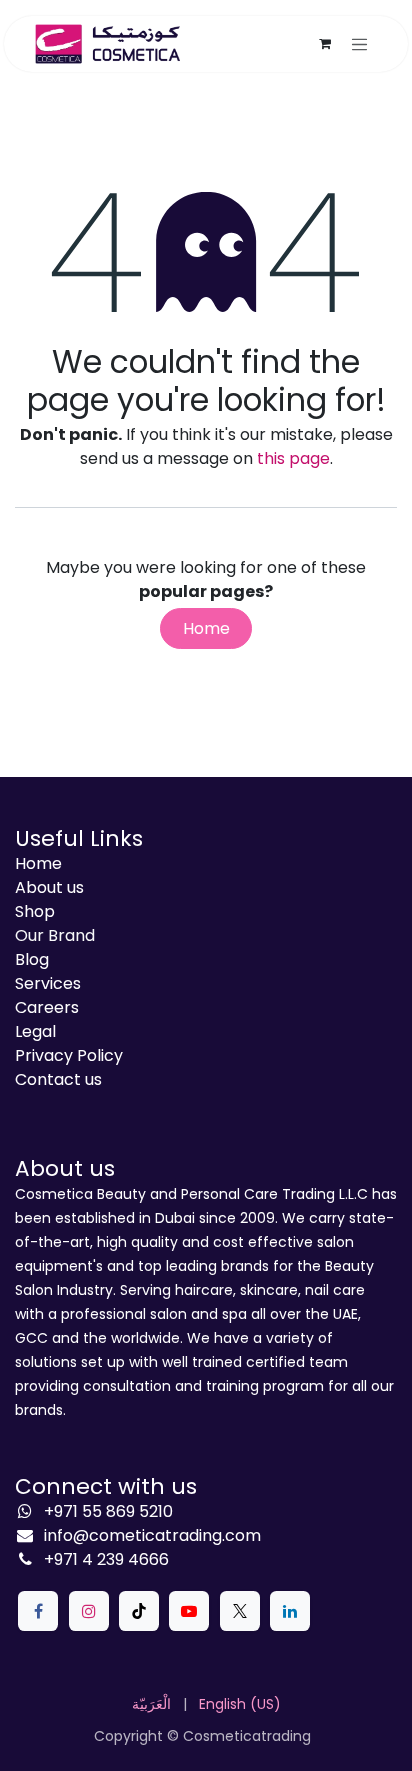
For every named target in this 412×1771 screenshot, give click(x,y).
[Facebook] (38, 1611)
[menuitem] (151, 1704)
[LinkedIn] (290, 1611)
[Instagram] (89, 1611)
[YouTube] (189, 1611)
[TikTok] (139, 1611)
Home (206, 628)
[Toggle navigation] (360, 44)
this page (293, 458)
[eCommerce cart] (325, 44)
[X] (240, 1611)
